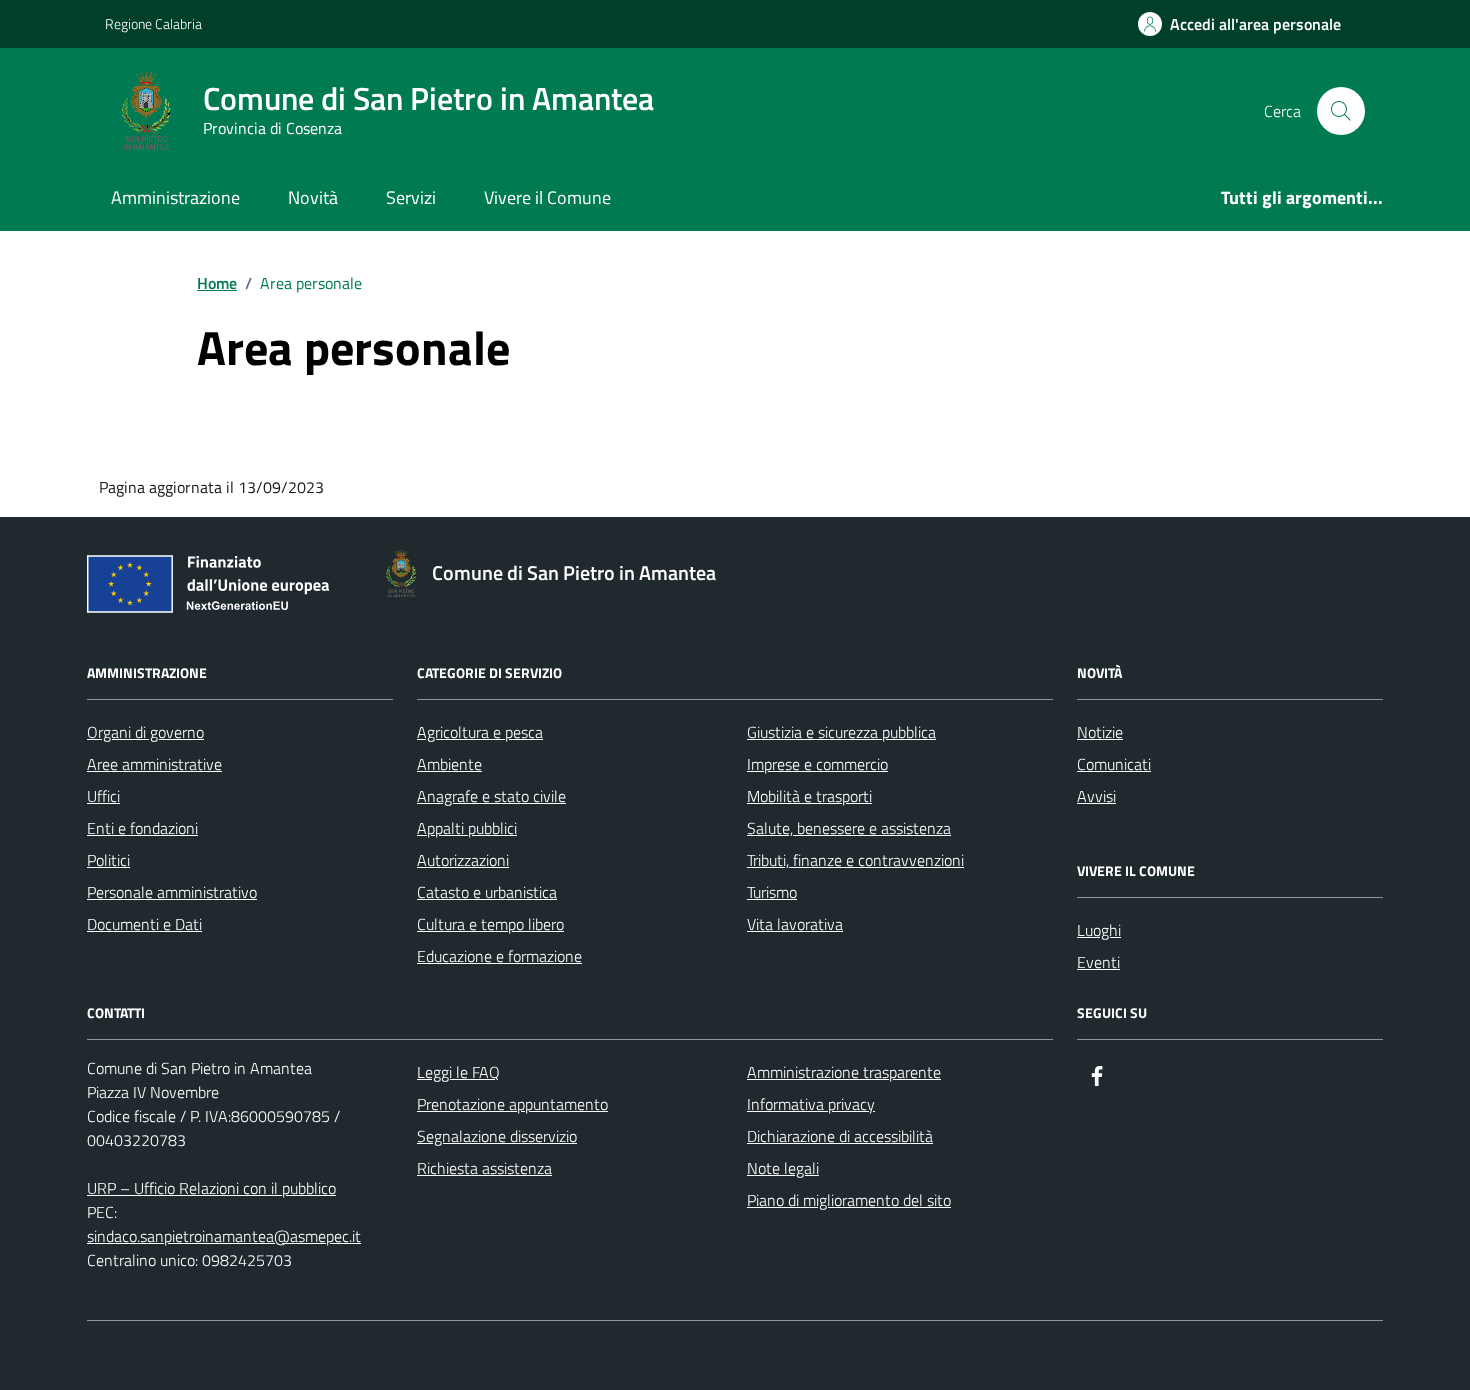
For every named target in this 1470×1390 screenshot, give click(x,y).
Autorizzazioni (463, 860)
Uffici (103, 796)
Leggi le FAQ (458, 1072)
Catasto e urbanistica (487, 892)
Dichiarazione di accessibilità (840, 1136)
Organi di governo (145, 732)
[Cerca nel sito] (1341, 111)
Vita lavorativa (795, 924)
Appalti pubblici (467, 828)
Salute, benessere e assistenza (849, 828)
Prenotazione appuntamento (512, 1104)
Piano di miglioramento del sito (849, 1200)
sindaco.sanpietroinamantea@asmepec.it (224, 1236)
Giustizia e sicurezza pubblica (841, 732)
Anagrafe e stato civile (491, 796)
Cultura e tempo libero (490, 924)
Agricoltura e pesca (480, 732)
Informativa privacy (811, 1104)
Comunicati (1114, 764)
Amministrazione (175, 197)
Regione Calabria (153, 23)
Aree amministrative (154, 764)
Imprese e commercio (817, 764)
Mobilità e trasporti (809, 796)
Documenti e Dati (144, 924)
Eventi (1098, 962)
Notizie (1100, 732)
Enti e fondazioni (142, 828)
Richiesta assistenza (484, 1168)
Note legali (783, 1168)
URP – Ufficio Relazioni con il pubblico (211, 1188)
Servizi (411, 197)
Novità (313, 197)
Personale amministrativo (172, 892)
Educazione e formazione (499, 956)
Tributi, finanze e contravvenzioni (855, 860)
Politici (108, 860)
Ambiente (449, 764)
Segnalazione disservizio (497, 1136)
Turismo (772, 892)
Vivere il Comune (547, 197)
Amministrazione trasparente (844, 1072)
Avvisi (1096, 796)
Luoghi (1099, 930)
